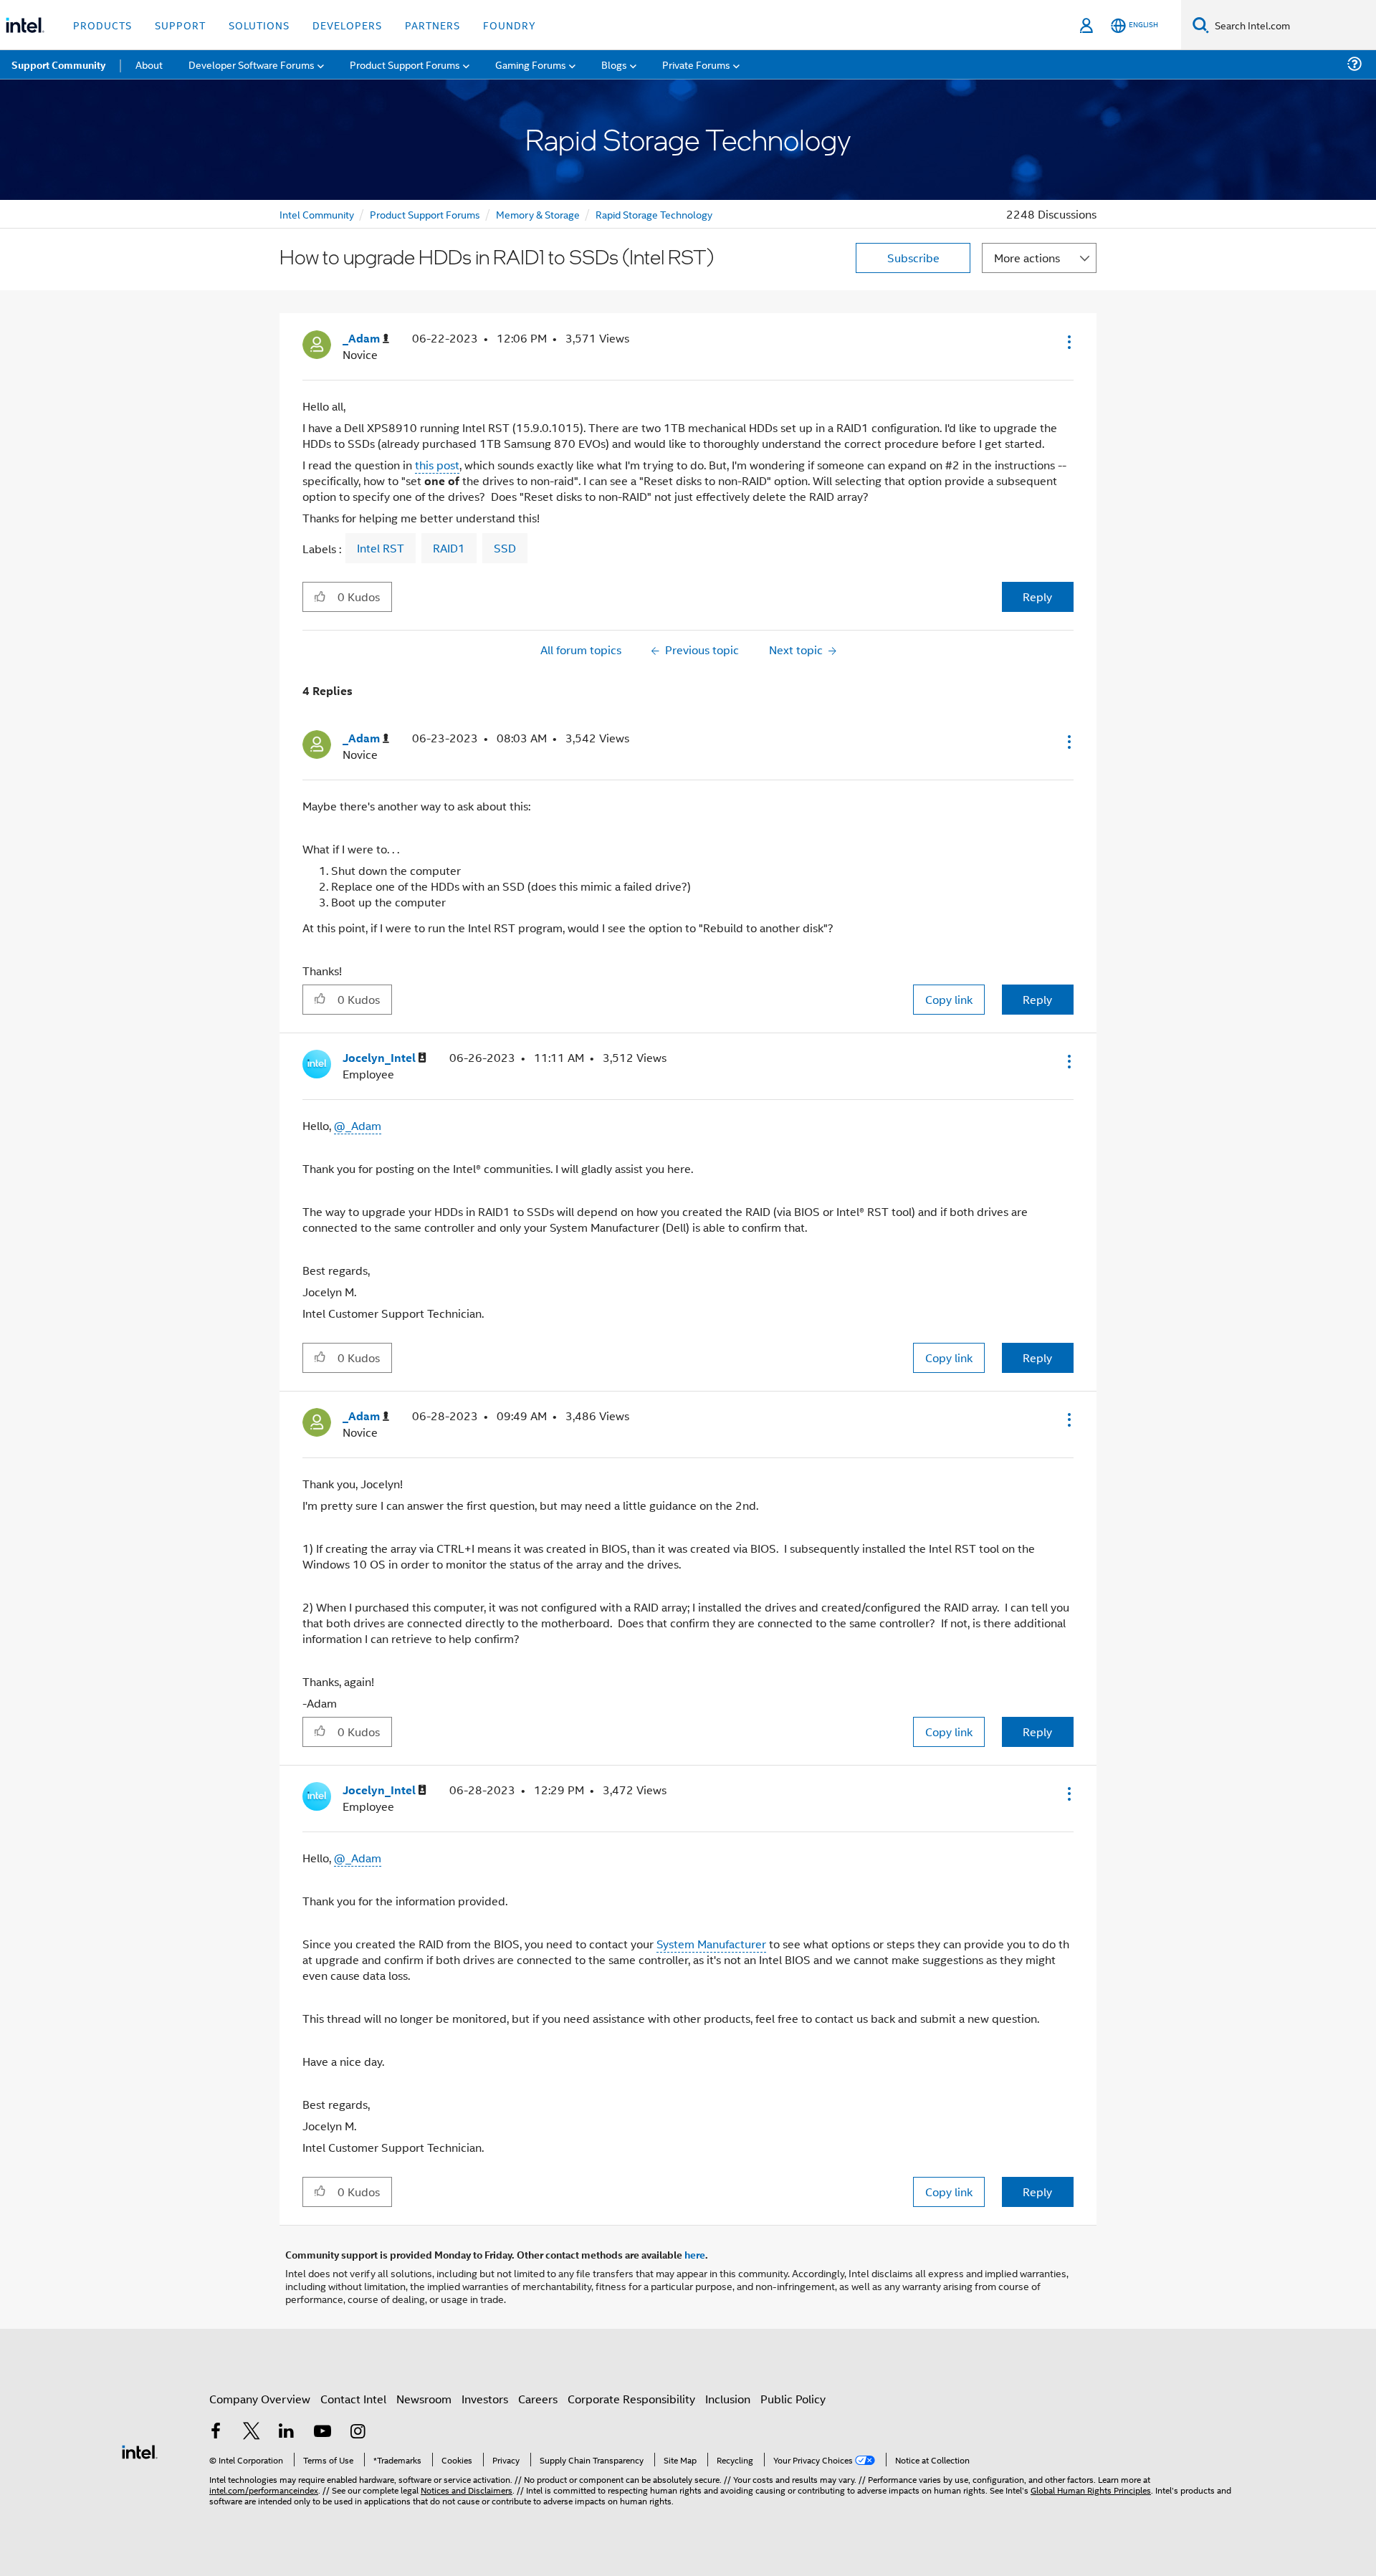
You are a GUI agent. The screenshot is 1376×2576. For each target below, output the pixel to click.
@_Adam (358, 1125)
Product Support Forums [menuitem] (405, 64)
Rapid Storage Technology (654, 214)
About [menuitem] (149, 64)
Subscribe (913, 258)
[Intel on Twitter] (252, 2432)
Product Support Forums (425, 214)
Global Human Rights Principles (1091, 2490)
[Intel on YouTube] (322, 2432)
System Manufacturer (711, 1944)
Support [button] (180, 25)
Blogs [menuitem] (614, 64)
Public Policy (793, 2399)
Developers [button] (347, 25)
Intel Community (317, 214)
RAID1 (449, 548)
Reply (1037, 597)
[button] (1068, 342)
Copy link (949, 999)
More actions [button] (1027, 258)
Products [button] (102, 25)
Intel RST (381, 548)
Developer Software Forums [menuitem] (252, 64)
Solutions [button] (259, 25)
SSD (505, 548)
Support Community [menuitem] (58, 64)
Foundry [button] (510, 25)
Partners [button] (433, 25)
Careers (538, 2399)
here (695, 2254)
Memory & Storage (538, 214)
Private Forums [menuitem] (696, 64)
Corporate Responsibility (631, 2399)
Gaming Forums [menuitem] (531, 64)
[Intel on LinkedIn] (287, 2432)
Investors (485, 2399)
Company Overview (260, 2399)
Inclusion (728, 2399)
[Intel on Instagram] (358, 2432)
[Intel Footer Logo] (140, 2450)
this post (437, 465)
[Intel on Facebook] (216, 2432)
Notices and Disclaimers (467, 2490)
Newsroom (424, 2399)
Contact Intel (353, 2399)
